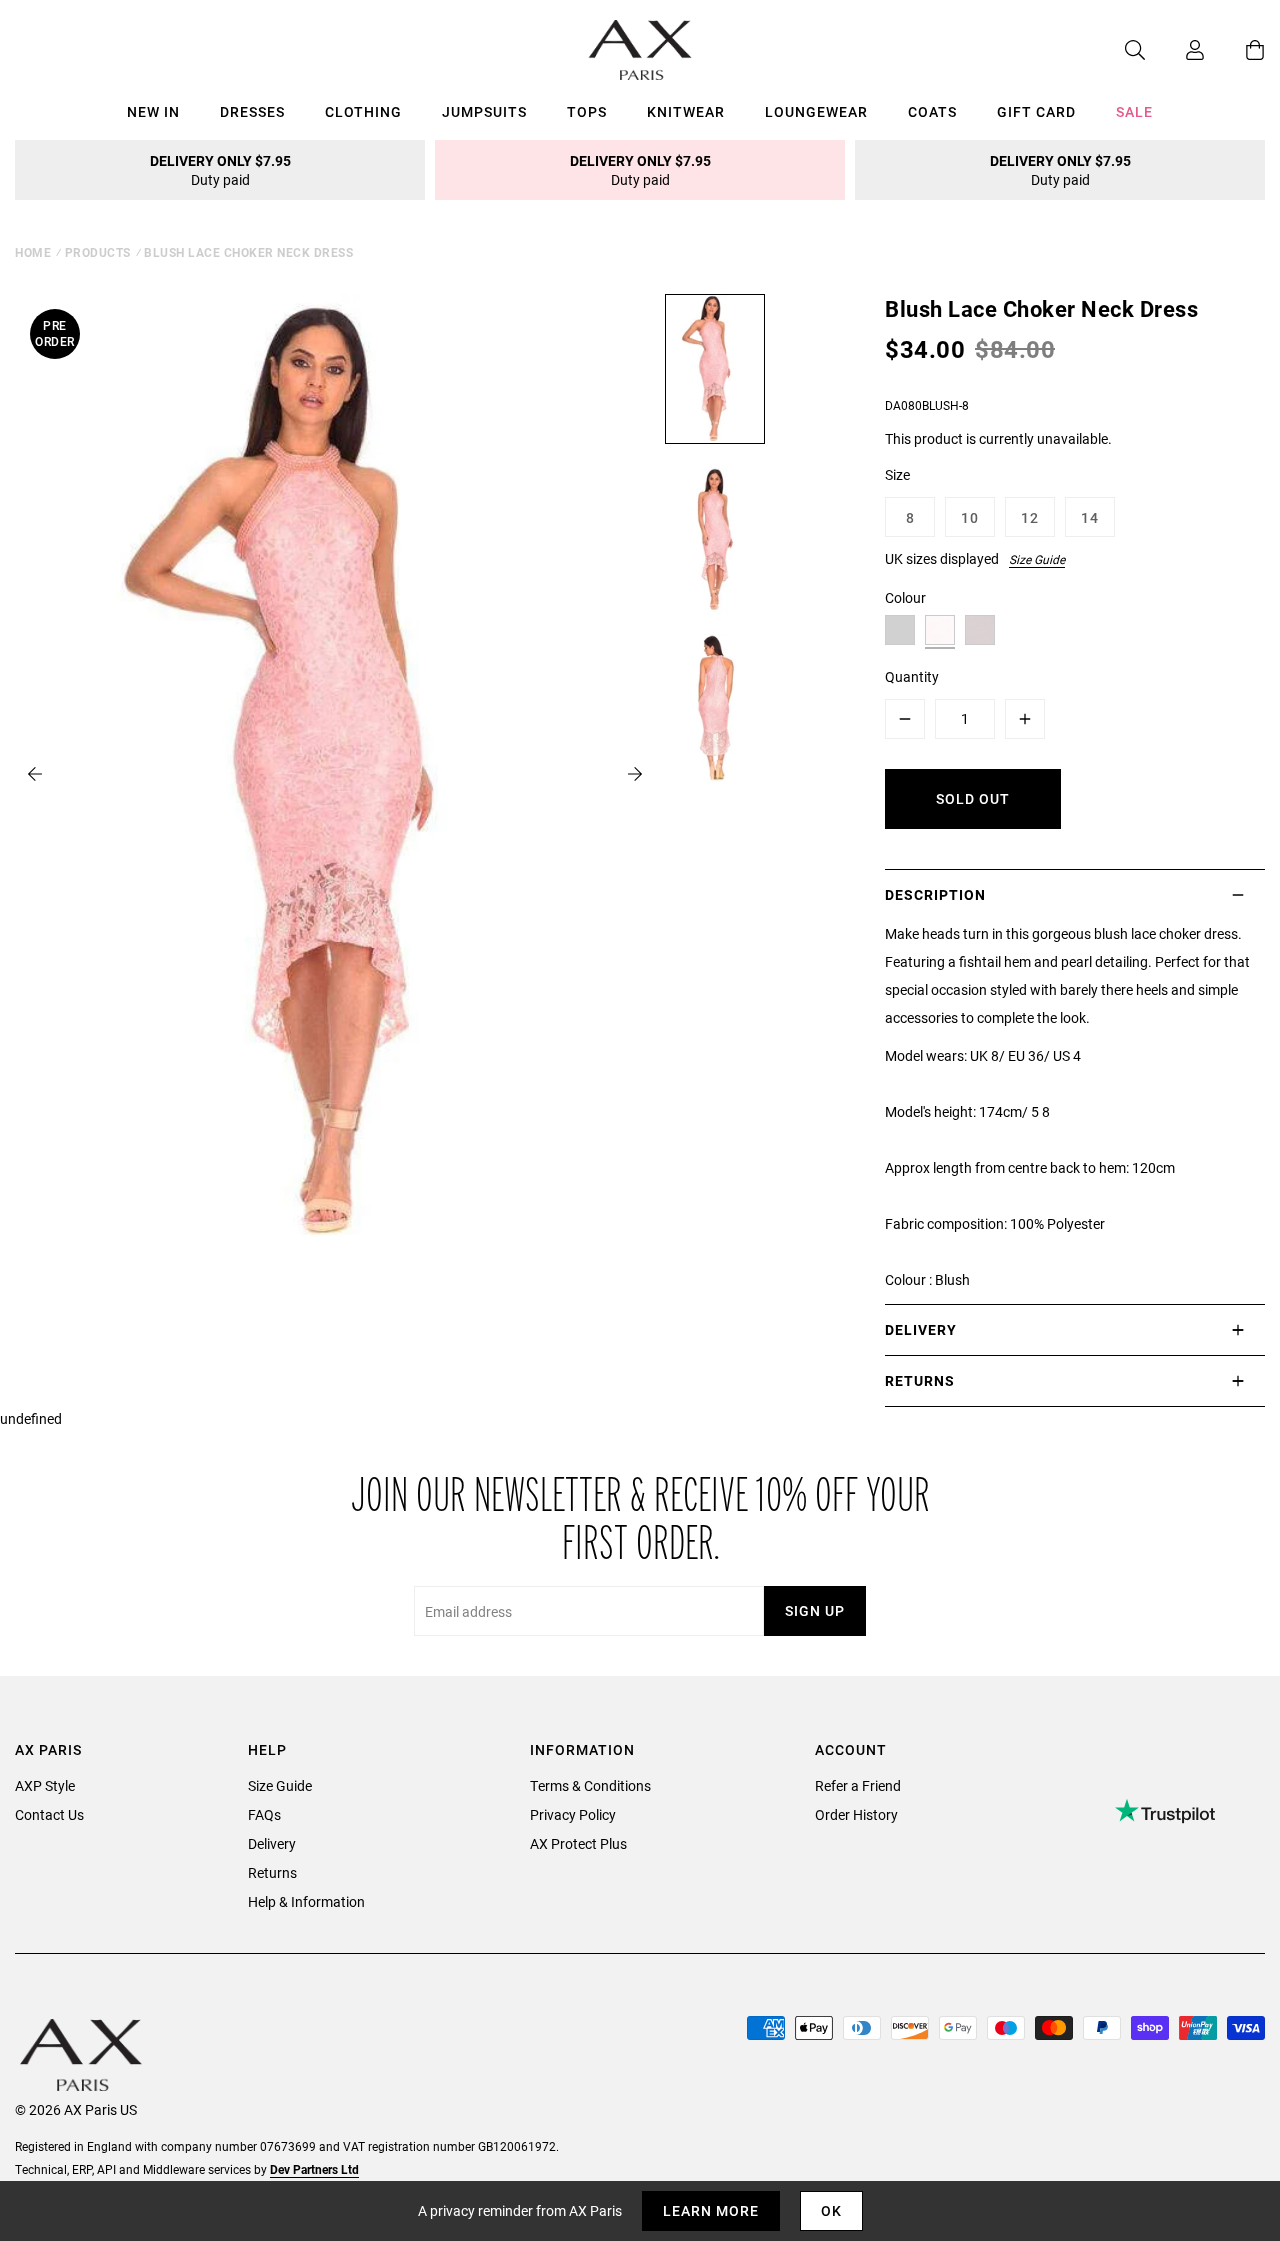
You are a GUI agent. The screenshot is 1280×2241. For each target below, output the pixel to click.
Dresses (252, 111)
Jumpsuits (484, 111)
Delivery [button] (921, 1329)
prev (35, 774)
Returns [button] (920, 1380)
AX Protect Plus (578, 1843)
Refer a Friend (858, 1785)
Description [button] (935, 894)
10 (970, 517)
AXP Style (45, 1785)
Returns (272, 1872)
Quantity (912, 676)
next (635, 774)
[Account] (1175, 50)
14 (1090, 517)
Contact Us (49, 1814)
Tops (587, 111)
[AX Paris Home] (640, 50)
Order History (856, 1814)
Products (98, 252)
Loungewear (816, 111)
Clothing (363, 111)
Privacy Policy (573, 1814)
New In (153, 111)
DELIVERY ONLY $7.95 (220, 170)
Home (33, 252)
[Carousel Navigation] (335, 774)
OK (831, 2210)
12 (1030, 517)
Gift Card (1036, 111)
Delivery (272, 1843)
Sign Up (815, 1610)
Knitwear (686, 111)
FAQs (264, 1814)
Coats (932, 111)
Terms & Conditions (590, 1785)
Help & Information (306, 1901)
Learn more (711, 2210)
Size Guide (1037, 559)
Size (897, 474)
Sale (1134, 111)
